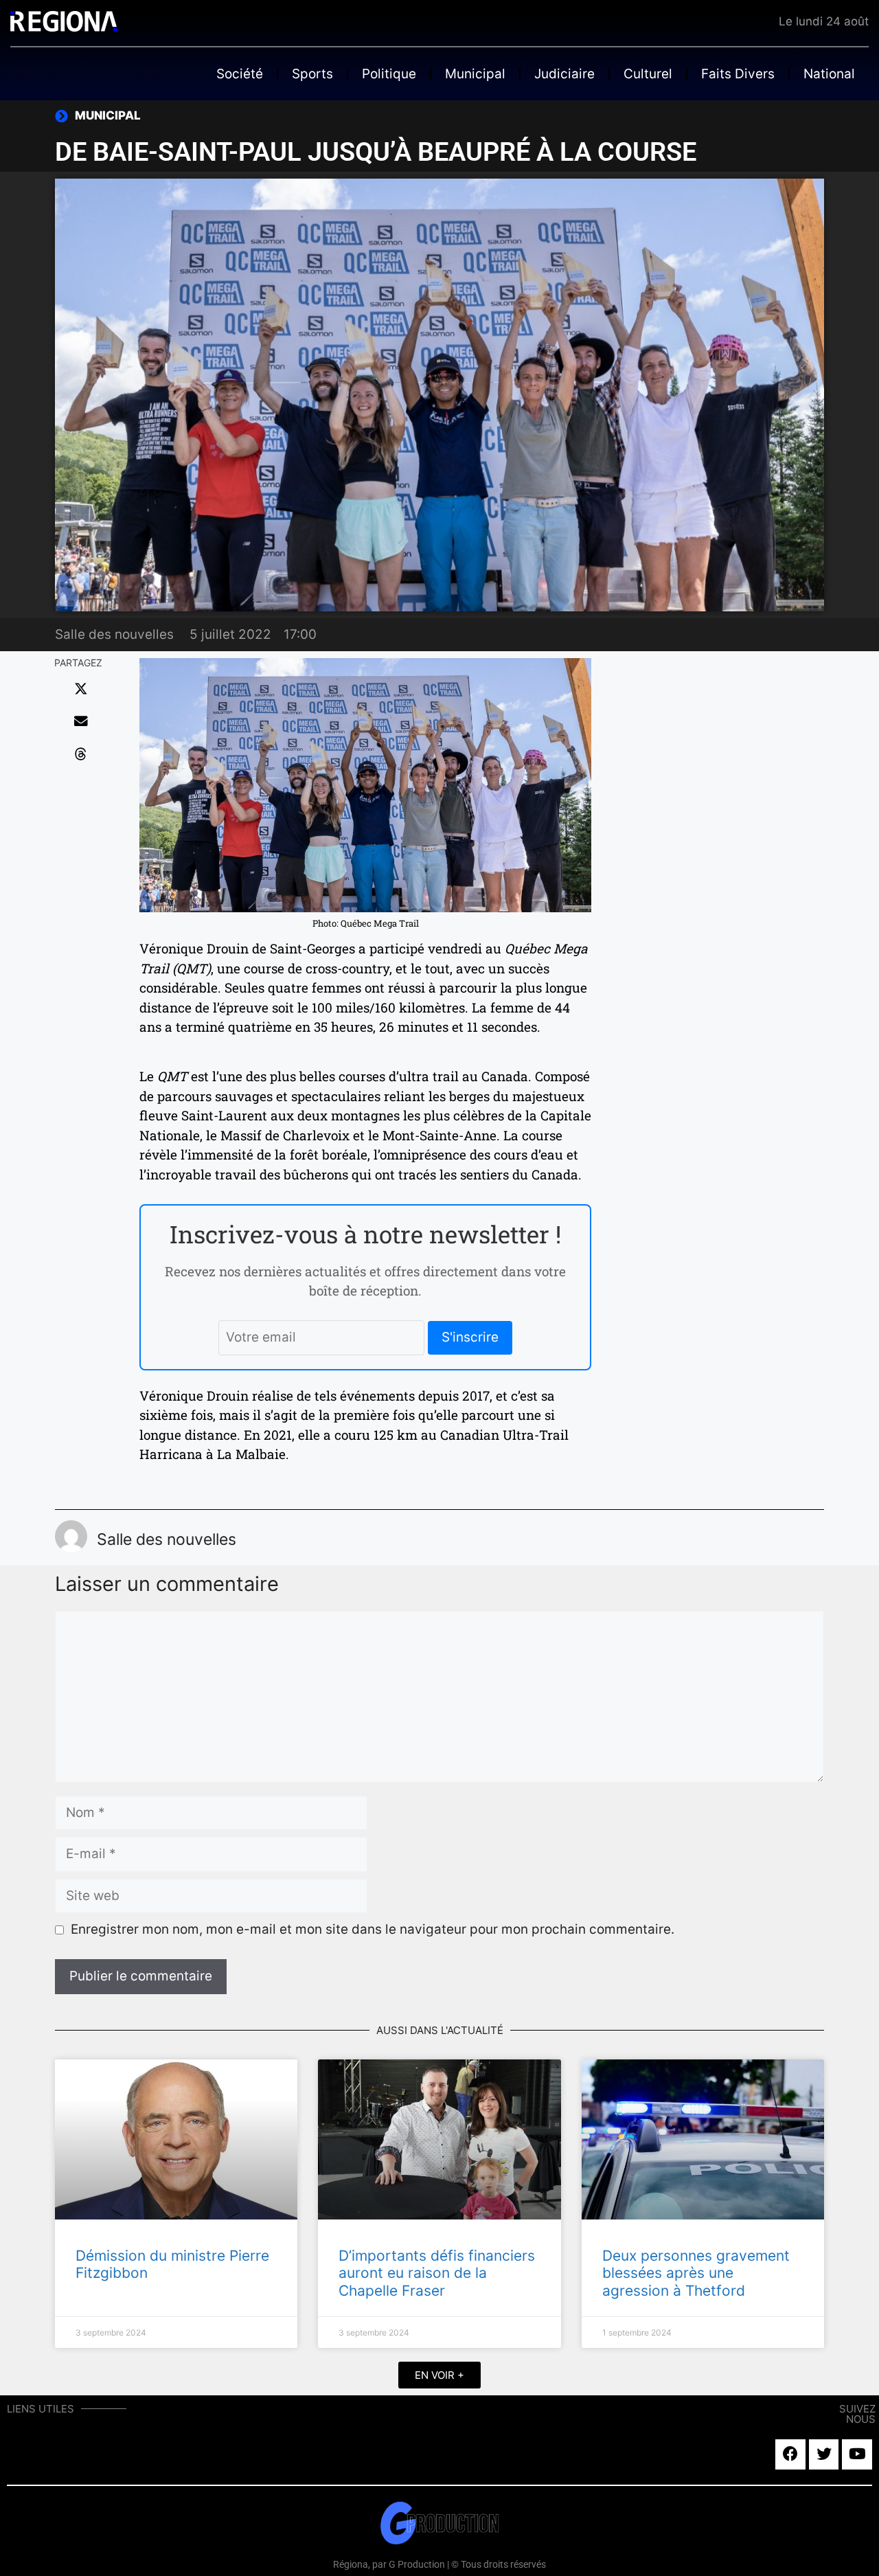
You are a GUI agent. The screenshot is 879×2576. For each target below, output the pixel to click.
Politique (389, 74)
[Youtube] (857, 2454)
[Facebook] (790, 2454)
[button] (81, 689)
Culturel (648, 74)
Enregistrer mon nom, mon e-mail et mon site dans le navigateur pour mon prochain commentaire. (373, 1929)
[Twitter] (824, 2454)
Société (240, 74)
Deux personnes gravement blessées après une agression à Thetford (696, 2273)
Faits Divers (738, 74)
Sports (312, 74)
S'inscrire (470, 1337)
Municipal (475, 74)
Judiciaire (564, 74)
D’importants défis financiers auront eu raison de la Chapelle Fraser (437, 2273)
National (829, 74)
